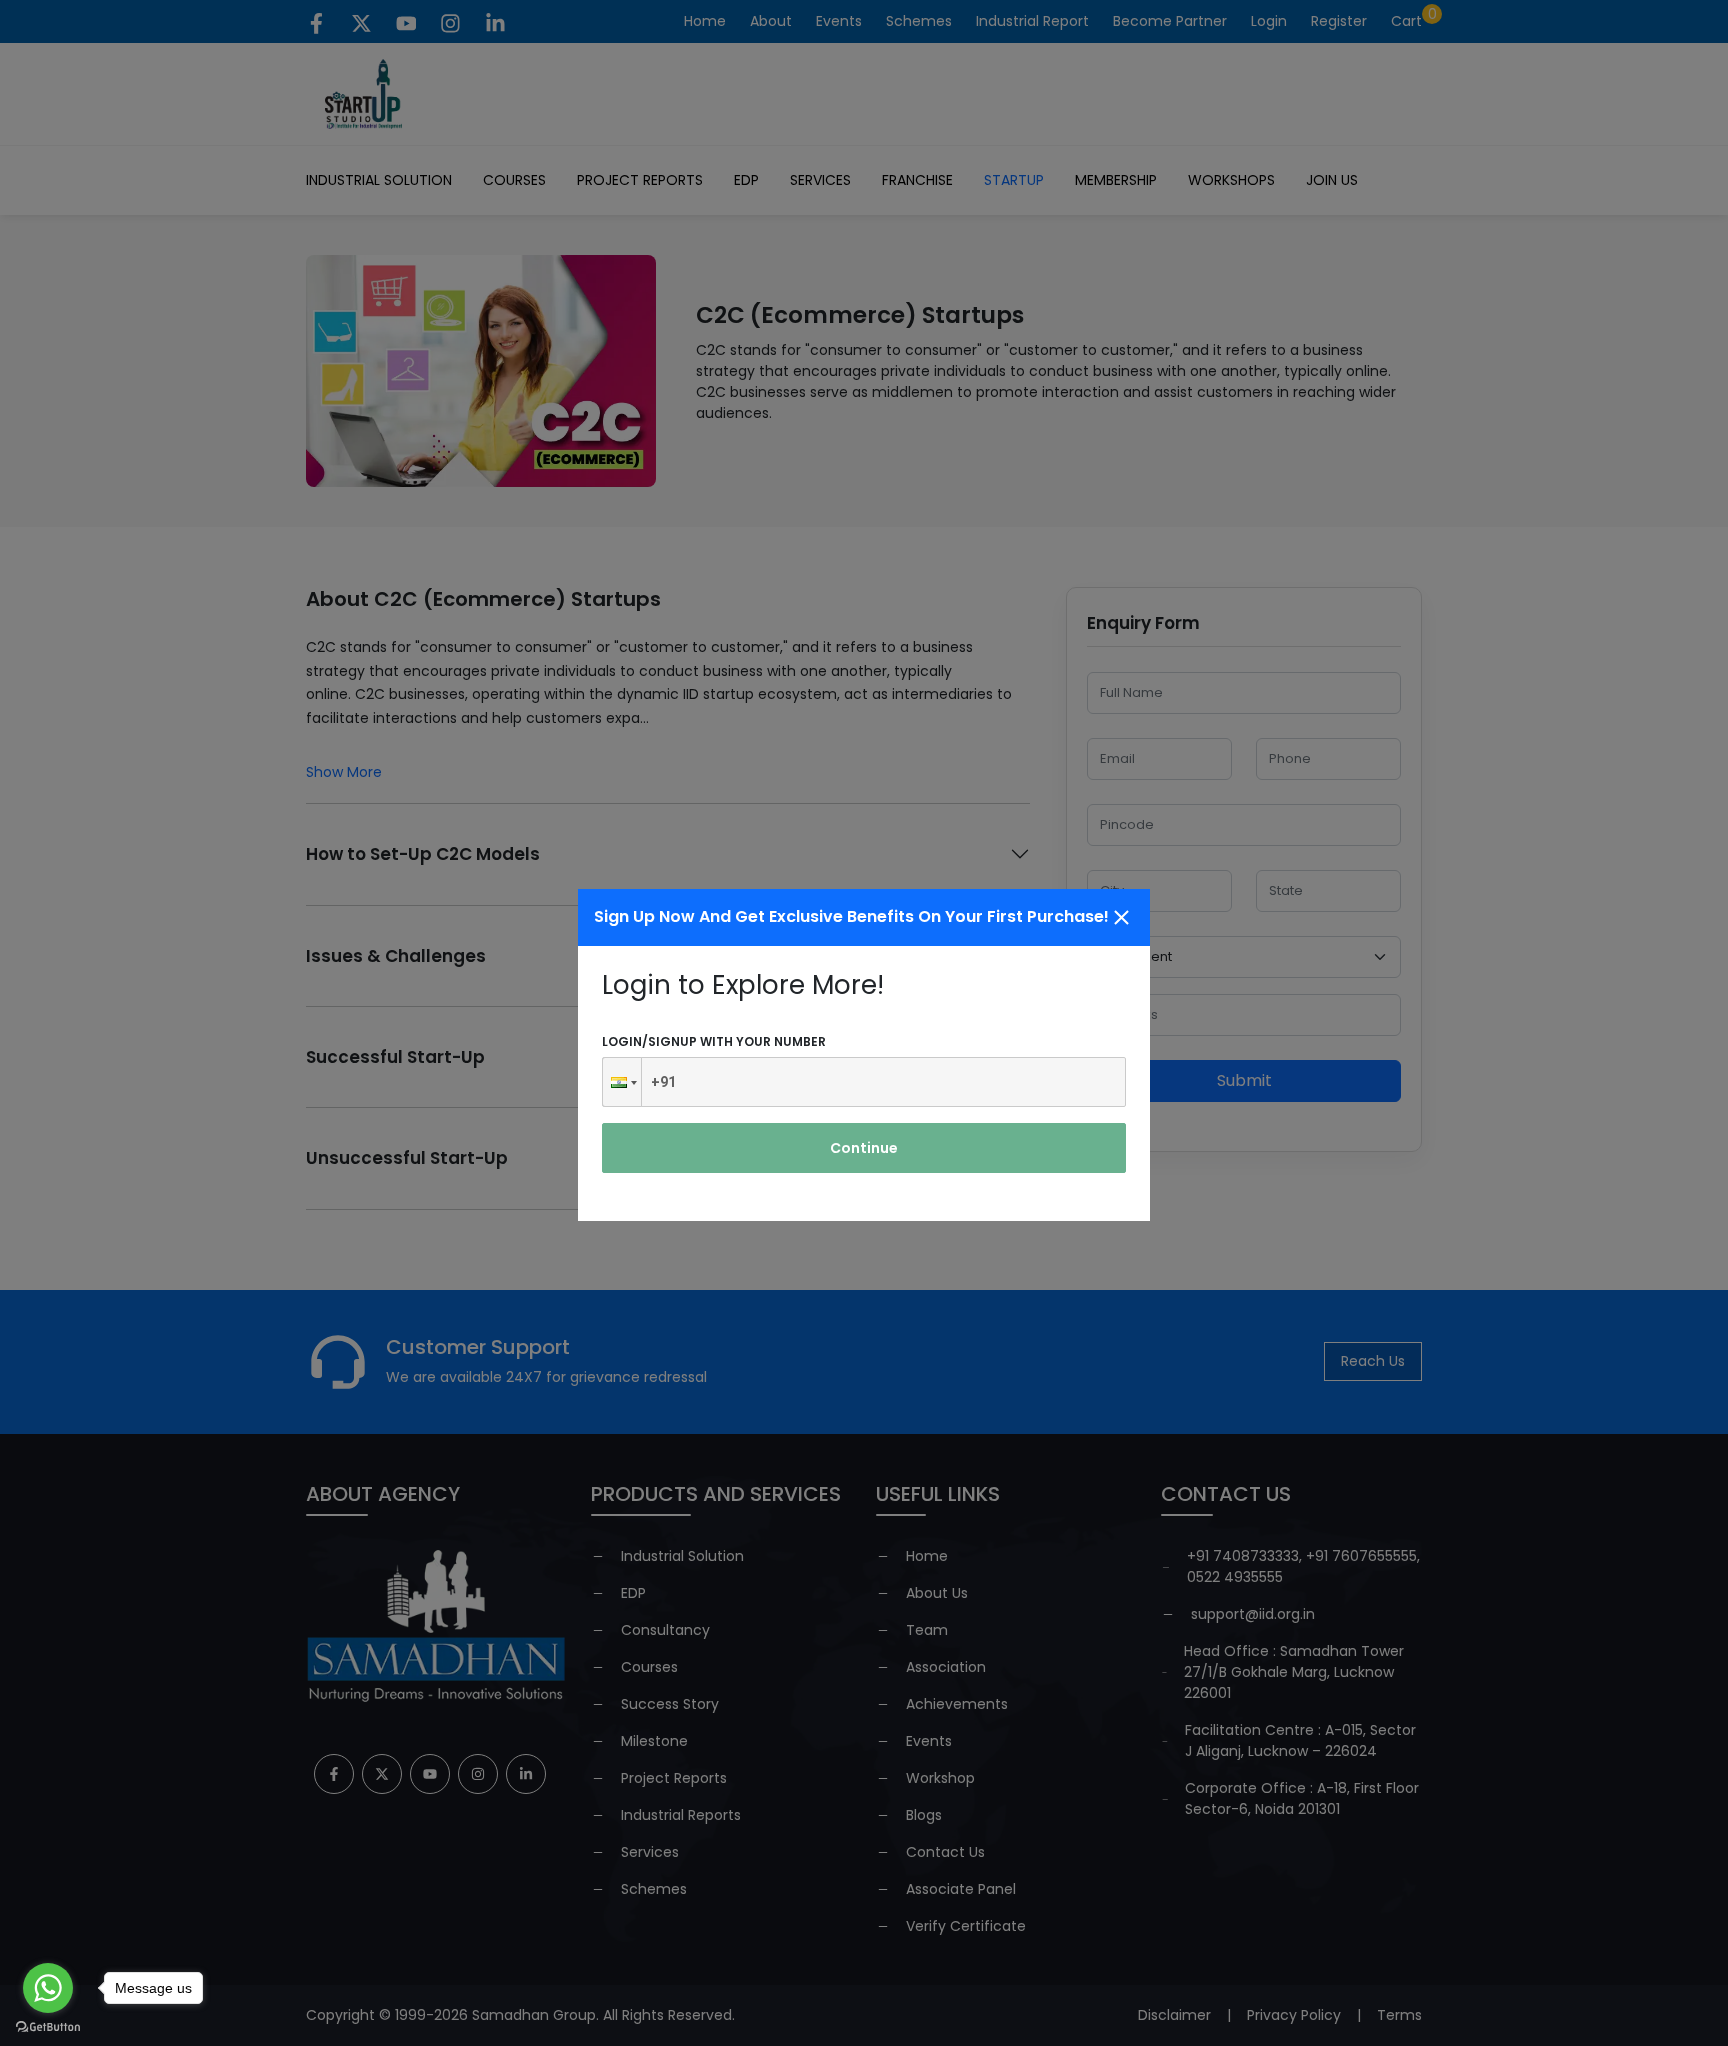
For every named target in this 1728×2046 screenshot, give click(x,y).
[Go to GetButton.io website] (48, 2026)
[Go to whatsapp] (48, 1988)
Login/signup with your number (714, 1041)
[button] (622, 1082)
